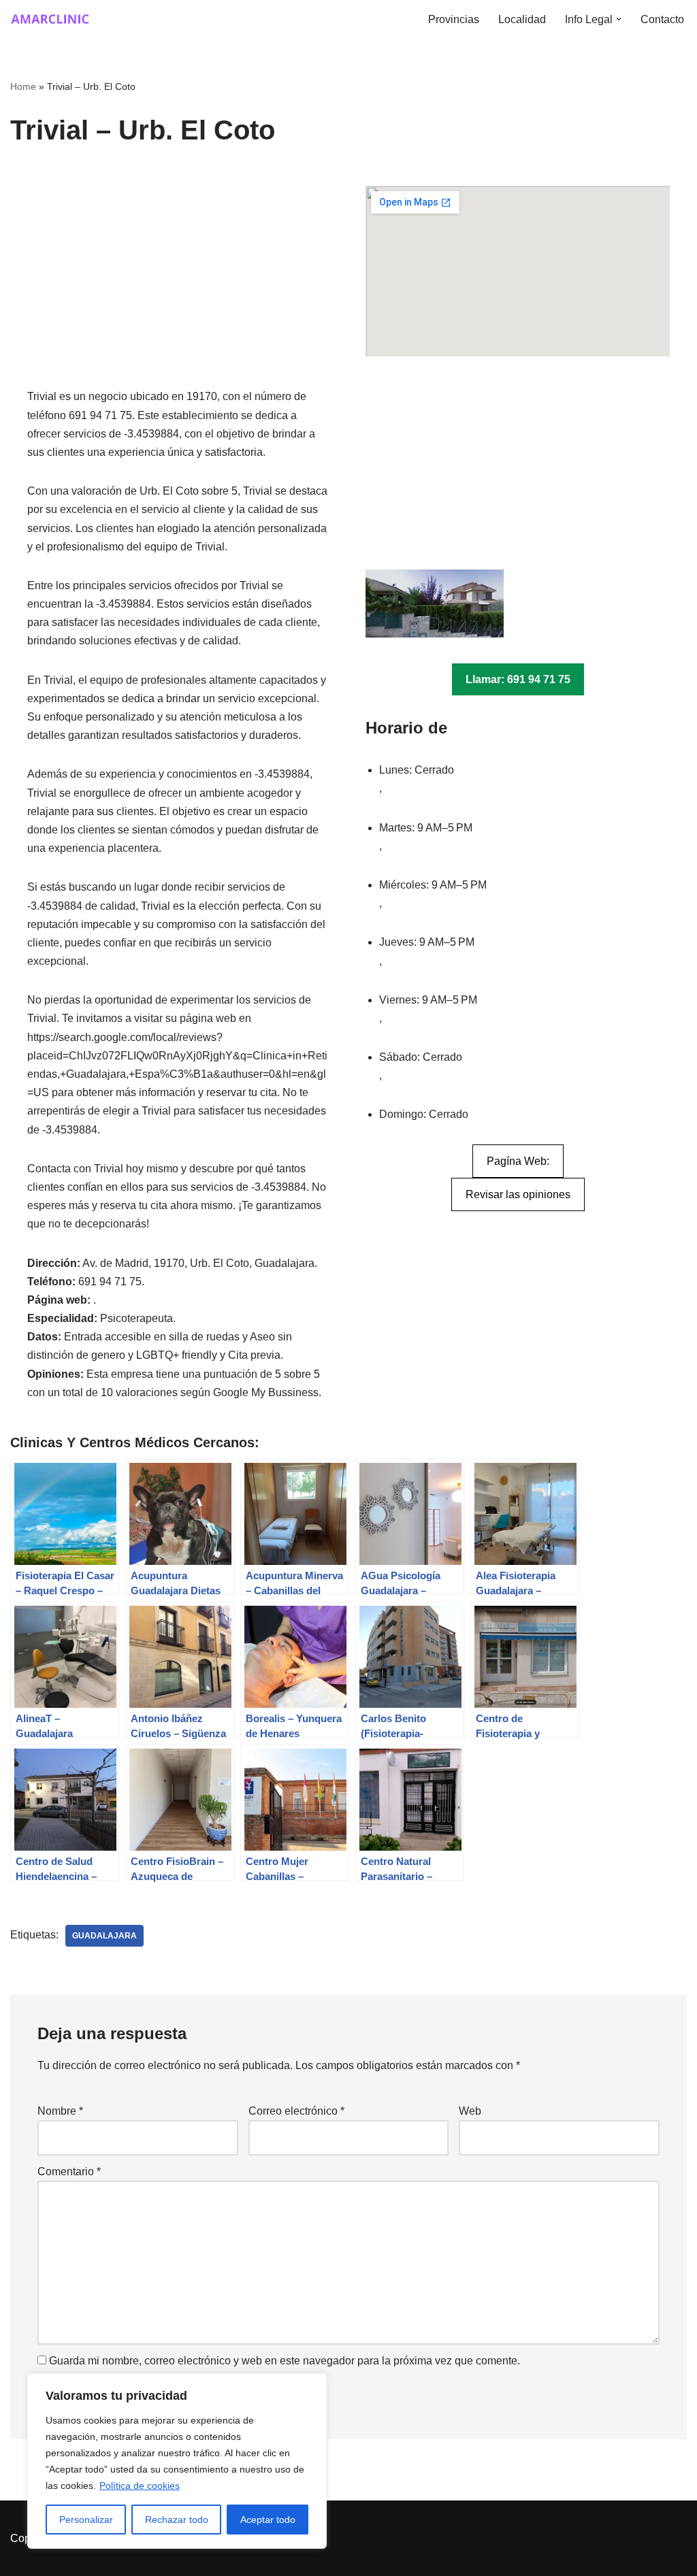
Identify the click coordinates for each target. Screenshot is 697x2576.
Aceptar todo (268, 2520)
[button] (619, 19)
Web (470, 2111)
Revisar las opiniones (518, 1194)
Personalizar (86, 2520)
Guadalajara (104, 1936)
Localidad (522, 19)
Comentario (69, 2172)
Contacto (662, 19)
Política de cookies (140, 2486)
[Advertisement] (179, 286)
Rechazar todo (177, 2520)
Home (23, 86)
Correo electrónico (296, 2111)
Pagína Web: (518, 1161)
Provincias (454, 19)
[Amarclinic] (51, 19)
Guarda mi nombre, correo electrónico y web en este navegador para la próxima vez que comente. (285, 2361)
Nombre (60, 2111)
